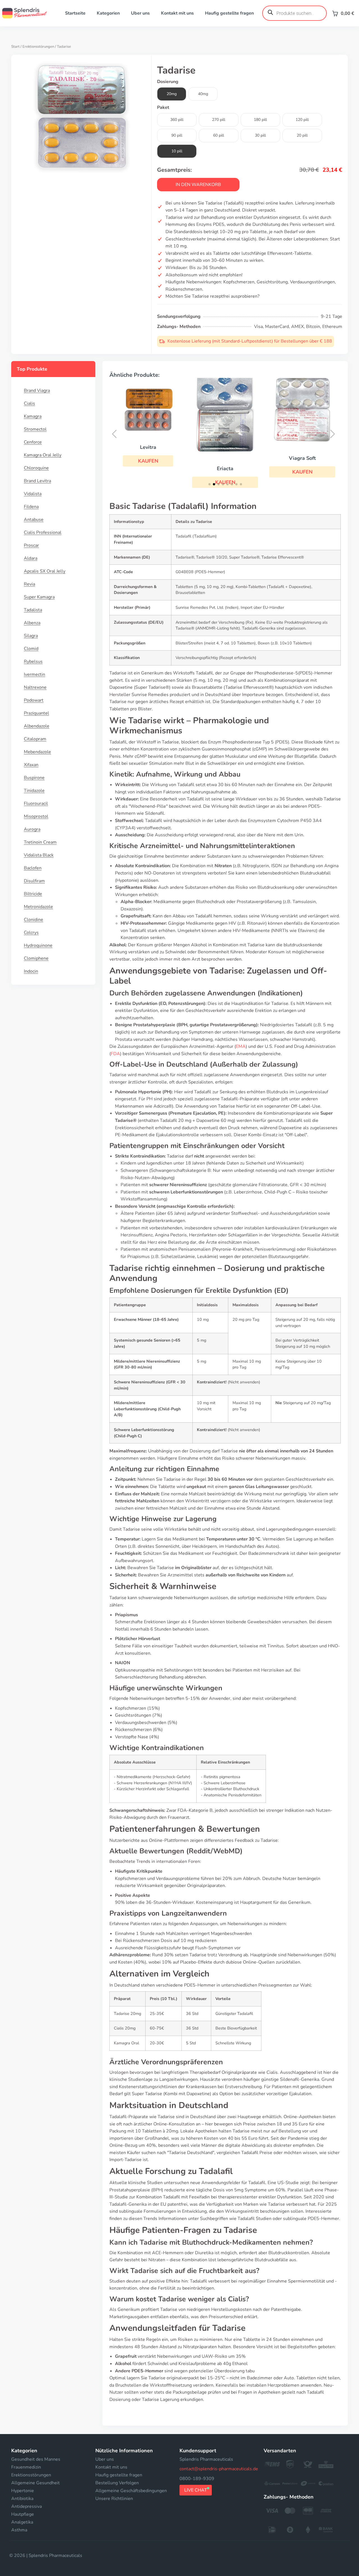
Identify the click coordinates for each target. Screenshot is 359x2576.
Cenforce (33, 442)
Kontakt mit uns (177, 13)
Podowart (34, 700)
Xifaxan (31, 765)
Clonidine (34, 920)
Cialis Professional (43, 532)
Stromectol (35, 429)
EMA (241, 1046)
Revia (29, 584)
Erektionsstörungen (38, 47)
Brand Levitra (37, 481)
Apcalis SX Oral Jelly (45, 571)
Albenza (32, 623)
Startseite (75, 13)
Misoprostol (36, 816)
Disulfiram (34, 881)
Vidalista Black (39, 855)
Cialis (29, 403)
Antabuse (34, 520)
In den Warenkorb (198, 185)
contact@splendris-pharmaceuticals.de (219, 2469)
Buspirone (34, 778)
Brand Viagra (37, 391)
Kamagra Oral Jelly (43, 455)
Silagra (31, 636)
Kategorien (108, 13)
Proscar (31, 545)
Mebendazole (37, 752)
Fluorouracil (36, 803)
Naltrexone (35, 687)
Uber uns (140, 13)
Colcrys (31, 933)
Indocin (31, 971)
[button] (226, 472)
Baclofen (33, 868)
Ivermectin (34, 674)
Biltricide (33, 894)
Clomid (31, 649)
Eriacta (149, 469)
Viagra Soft (226, 458)
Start (15, 47)
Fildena (31, 507)
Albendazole (37, 726)
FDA (115, 1054)
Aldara (31, 558)
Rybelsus (33, 662)
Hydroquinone (38, 945)
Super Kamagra (39, 597)
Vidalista (33, 494)
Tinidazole (34, 791)
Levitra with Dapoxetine (303, 446)
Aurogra (32, 829)
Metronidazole (38, 907)
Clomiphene (36, 958)
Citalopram (35, 739)
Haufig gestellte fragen (229, 13)
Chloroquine (36, 468)
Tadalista (33, 610)
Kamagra (33, 416)
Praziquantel (36, 713)
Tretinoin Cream (40, 842)
